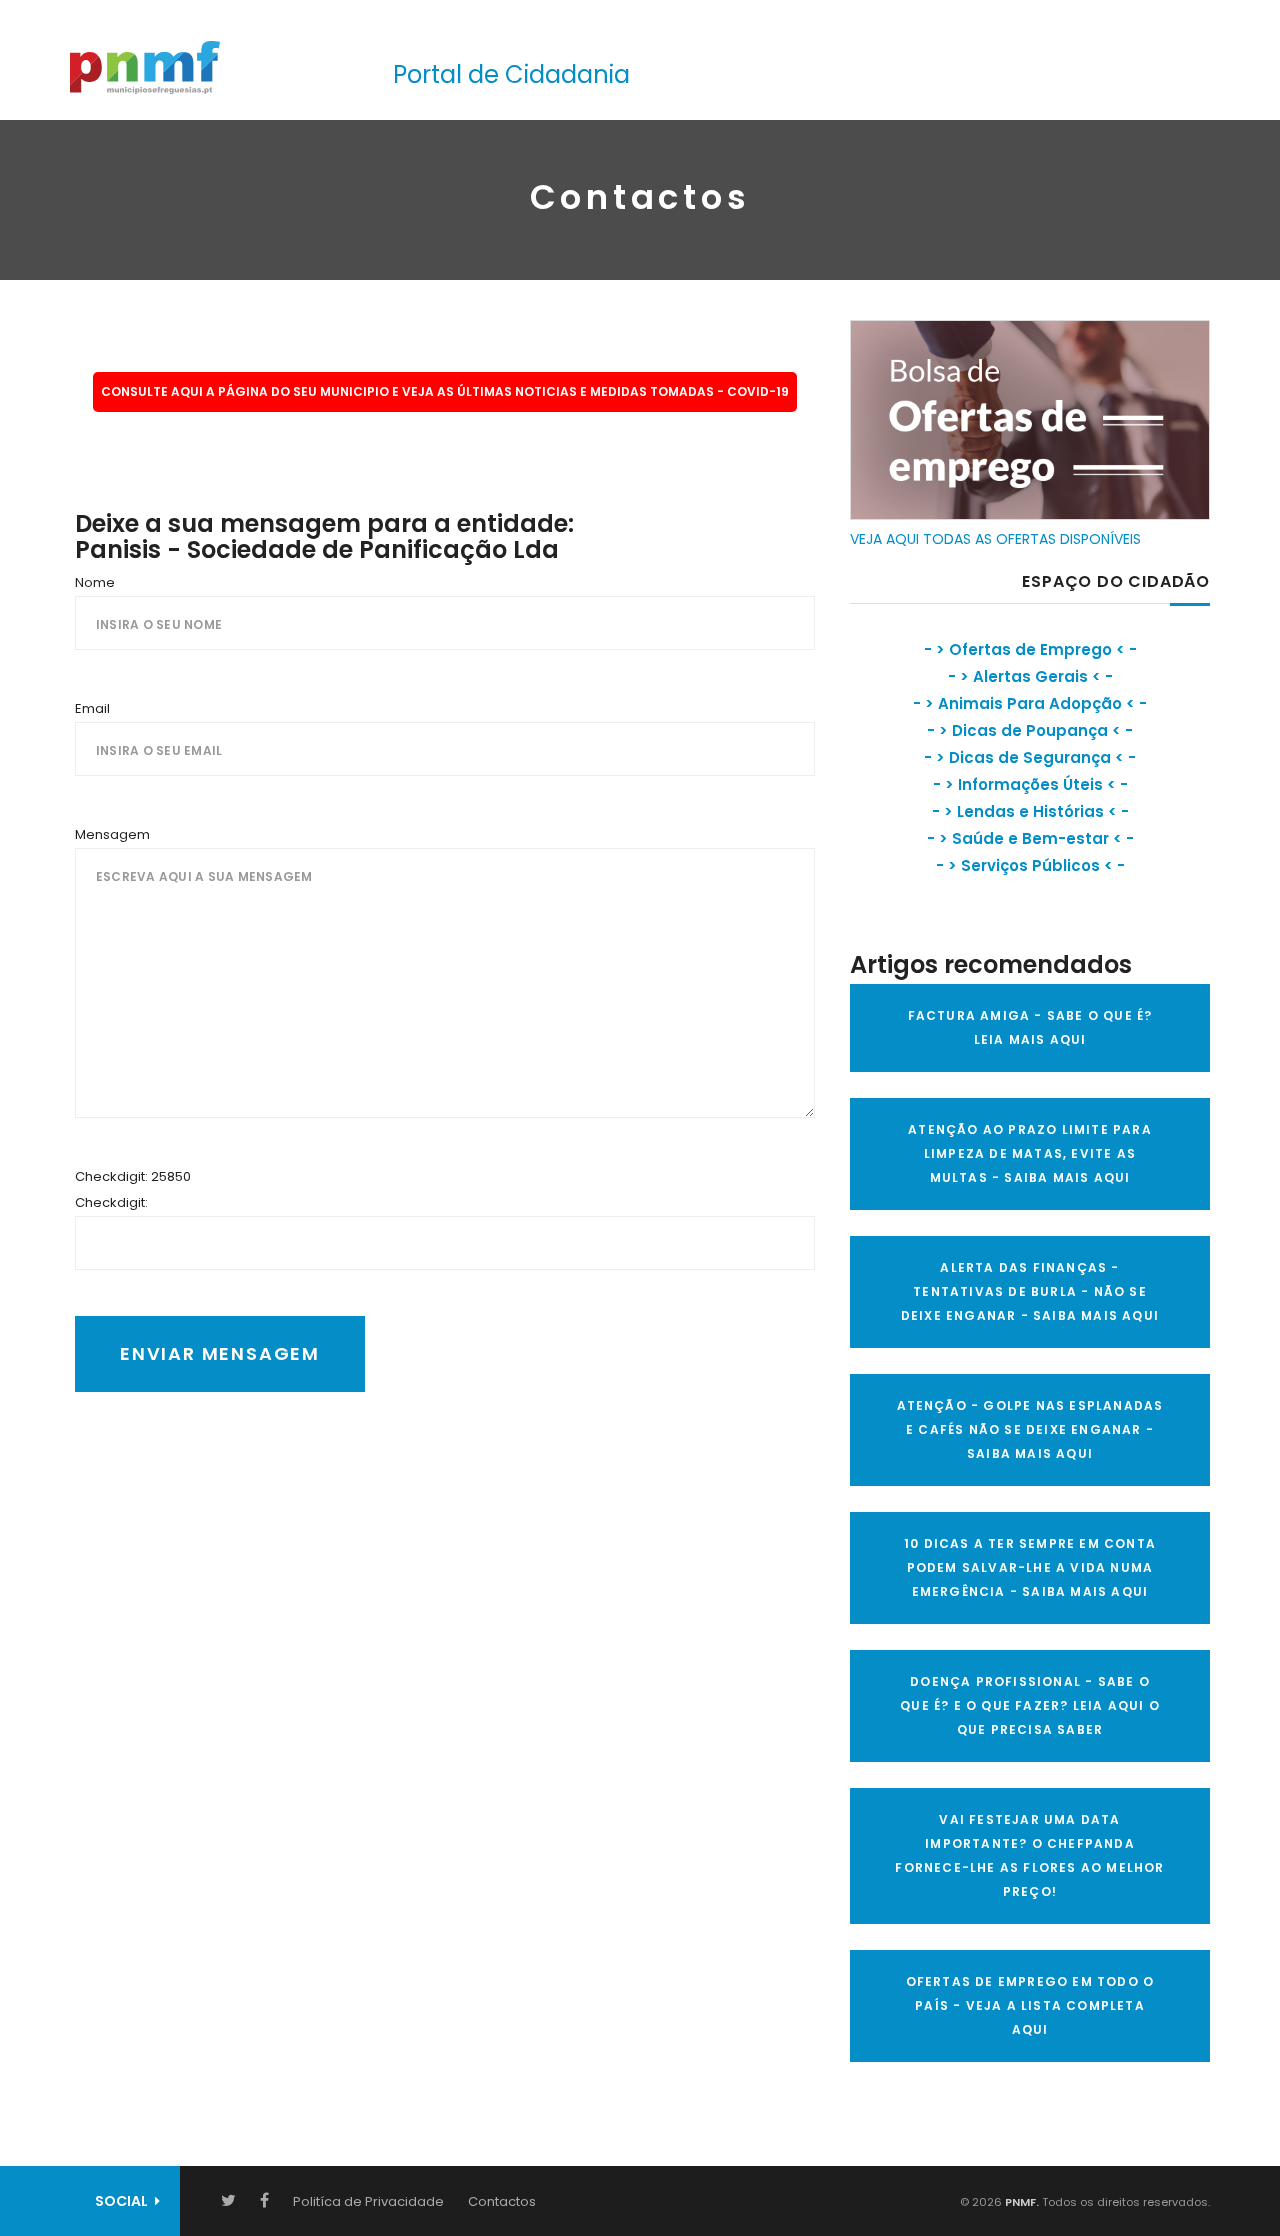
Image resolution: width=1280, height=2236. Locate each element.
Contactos (502, 2201)
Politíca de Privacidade (368, 2201)
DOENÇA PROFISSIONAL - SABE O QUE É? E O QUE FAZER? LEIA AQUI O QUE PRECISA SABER (1030, 1705)
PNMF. (1020, 2202)
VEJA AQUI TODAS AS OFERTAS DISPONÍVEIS (995, 539)
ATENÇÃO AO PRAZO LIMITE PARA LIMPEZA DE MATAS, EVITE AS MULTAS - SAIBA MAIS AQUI (1030, 1153)
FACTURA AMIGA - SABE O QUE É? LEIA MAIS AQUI (1030, 1027)
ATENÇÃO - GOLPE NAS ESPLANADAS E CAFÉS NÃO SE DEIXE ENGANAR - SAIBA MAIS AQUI (1030, 1429)
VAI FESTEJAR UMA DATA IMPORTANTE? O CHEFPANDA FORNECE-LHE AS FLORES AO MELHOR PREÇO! (1029, 1855)
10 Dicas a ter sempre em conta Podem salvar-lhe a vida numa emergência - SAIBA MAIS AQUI (1030, 1567)
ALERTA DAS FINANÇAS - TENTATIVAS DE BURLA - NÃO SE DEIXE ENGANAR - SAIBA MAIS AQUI (1030, 1291)
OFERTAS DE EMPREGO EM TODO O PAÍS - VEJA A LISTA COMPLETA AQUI (1030, 2005)
